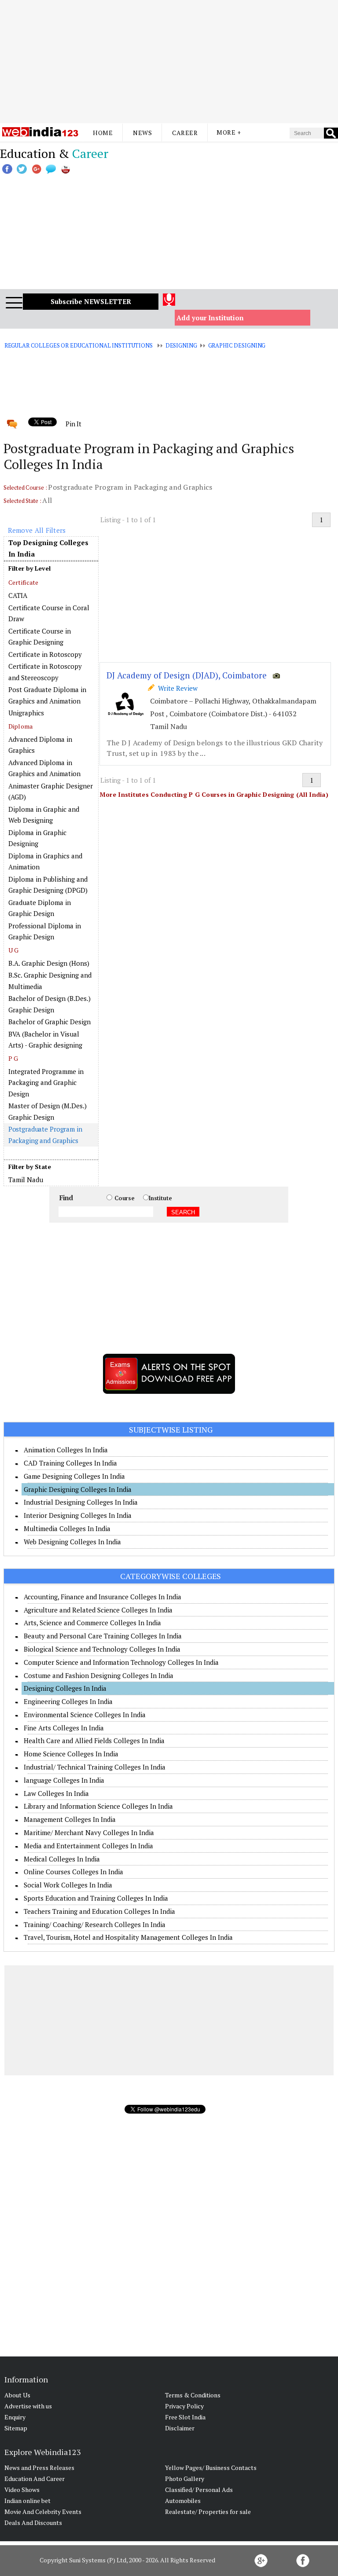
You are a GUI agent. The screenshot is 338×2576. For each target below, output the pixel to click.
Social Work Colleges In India (68, 1885)
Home (103, 133)
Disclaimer (180, 2428)
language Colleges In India (64, 1780)
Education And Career (35, 2479)
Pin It (73, 424)
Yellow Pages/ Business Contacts (211, 2468)
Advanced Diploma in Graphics (40, 745)
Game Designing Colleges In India (74, 1476)
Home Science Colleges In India (71, 1754)
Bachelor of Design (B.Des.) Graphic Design (50, 1004)
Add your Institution (210, 318)
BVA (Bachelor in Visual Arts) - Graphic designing (45, 1040)
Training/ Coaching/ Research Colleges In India (95, 1924)
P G (13, 1058)
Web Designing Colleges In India (72, 1542)
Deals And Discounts (33, 2523)
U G (14, 950)
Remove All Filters (37, 530)
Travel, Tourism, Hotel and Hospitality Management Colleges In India (128, 1937)
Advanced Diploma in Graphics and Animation (44, 768)
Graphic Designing (237, 345)
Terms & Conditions (193, 2395)
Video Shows (22, 2490)
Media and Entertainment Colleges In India (88, 1846)
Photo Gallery (185, 2479)
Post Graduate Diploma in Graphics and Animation (47, 695)
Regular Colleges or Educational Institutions (79, 345)
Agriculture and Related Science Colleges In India (98, 1610)
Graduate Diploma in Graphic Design (40, 908)
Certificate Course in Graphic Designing (40, 637)
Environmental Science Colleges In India (85, 1715)
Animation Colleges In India (66, 1450)
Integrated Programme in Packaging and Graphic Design (46, 1083)
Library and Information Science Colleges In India (98, 1806)
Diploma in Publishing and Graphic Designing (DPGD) (48, 885)
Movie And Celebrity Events (43, 2512)
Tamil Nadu (26, 1180)
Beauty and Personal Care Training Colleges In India (103, 1636)
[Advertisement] (169, 62)
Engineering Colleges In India (68, 1701)
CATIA (18, 595)
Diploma (21, 726)
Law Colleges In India (56, 1793)
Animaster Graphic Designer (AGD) (51, 791)
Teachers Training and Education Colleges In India (99, 1911)
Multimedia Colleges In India (67, 1528)
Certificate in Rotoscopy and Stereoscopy (45, 672)
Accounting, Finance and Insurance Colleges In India (103, 1597)
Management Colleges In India (70, 1819)
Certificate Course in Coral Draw (49, 613)
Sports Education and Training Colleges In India (96, 1898)
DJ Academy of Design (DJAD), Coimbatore (187, 675)
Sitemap (16, 2428)
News (142, 133)
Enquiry (15, 2417)
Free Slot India (185, 2417)
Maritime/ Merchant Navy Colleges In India (89, 1832)
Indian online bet (28, 2501)
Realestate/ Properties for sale (208, 2512)
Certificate (24, 582)
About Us (17, 2395)
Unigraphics (26, 713)
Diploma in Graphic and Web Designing (44, 815)
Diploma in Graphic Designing (37, 838)
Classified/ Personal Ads (199, 2490)
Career (185, 133)
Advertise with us (28, 2406)
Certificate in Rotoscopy (45, 654)
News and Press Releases (39, 2468)
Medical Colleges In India (62, 1859)
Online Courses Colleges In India (73, 1872)
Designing (181, 345)
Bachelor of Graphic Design (50, 1022)
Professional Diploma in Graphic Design (45, 931)
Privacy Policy (184, 2406)
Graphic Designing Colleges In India (78, 1489)
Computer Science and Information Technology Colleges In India (121, 1662)
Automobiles (183, 2501)
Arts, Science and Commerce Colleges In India (92, 1623)
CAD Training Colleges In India (70, 1463)
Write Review (176, 688)
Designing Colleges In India (65, 1688)
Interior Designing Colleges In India (78, 1515)
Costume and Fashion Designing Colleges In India (99, 1675)
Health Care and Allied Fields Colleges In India (94, 1741)
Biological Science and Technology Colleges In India (102, 1649)
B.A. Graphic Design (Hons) (49, 963)
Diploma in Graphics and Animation (45, 861)
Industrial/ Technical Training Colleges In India (95, 1767)
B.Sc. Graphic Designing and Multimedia (50, 981)
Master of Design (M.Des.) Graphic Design (48, 1111)
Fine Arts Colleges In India (64, 1728)
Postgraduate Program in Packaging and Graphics (45, 1135)
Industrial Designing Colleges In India (81, 1502)
